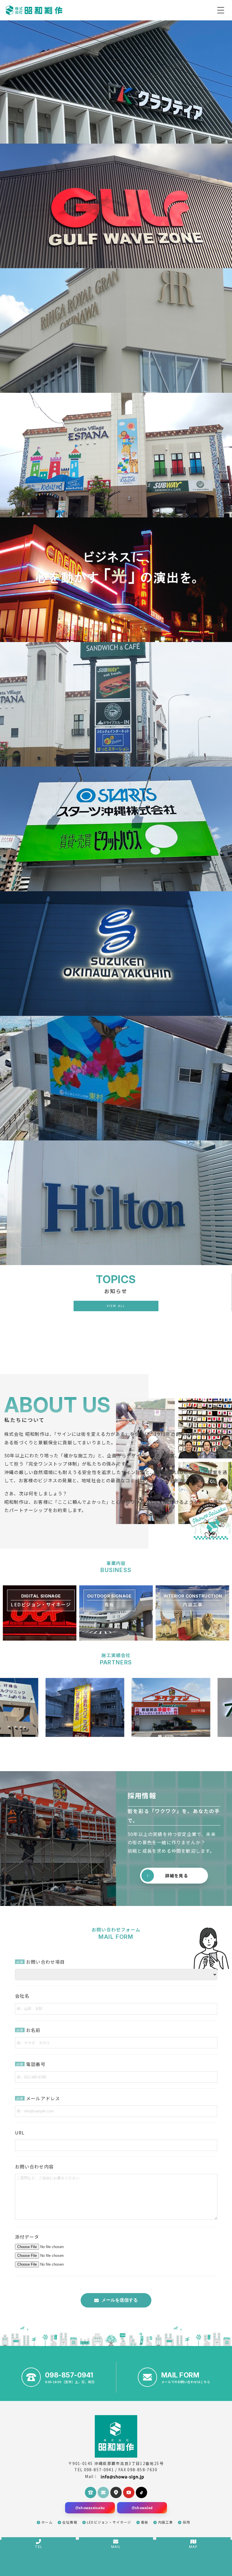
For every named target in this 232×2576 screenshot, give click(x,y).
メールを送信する (120, 2300)
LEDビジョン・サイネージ (109, 2522)
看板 (145, 2522)
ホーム (47, 2522)
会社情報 (70, 2522)
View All (116, 1306)
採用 (186, 2522)
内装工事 (166, 2522)
